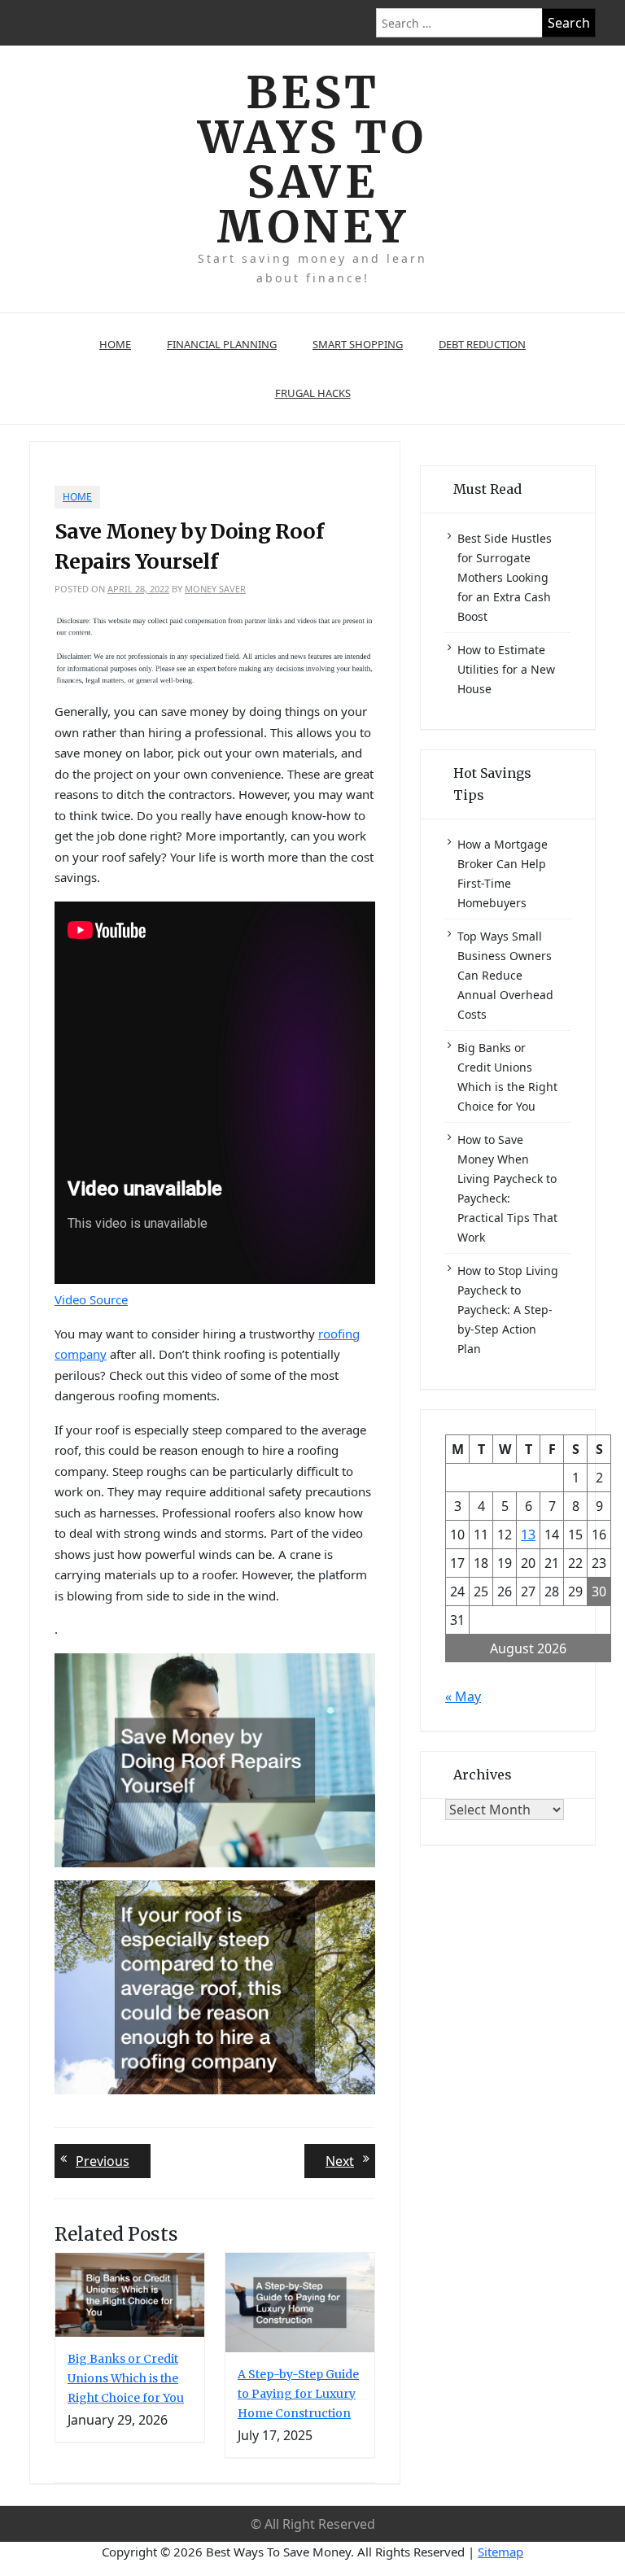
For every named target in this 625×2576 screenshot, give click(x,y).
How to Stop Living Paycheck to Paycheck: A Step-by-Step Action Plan (508, 1310)
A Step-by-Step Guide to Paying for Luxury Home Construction (298, 2394)
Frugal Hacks (313, 393)
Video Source (91, 1299)
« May (463, 1696)
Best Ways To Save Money (312, 159)
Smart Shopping (358, 344)
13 (528, 1535)
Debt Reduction (482, 344)
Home (115, 344)
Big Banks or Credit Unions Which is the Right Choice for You (126, 2378)
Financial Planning (222, 344)
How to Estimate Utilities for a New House (506, 669)
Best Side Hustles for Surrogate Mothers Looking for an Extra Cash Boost (505, 577)
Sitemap (500, 2552)
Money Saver (215, 589)
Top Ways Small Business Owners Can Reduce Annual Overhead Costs (505, 975)
